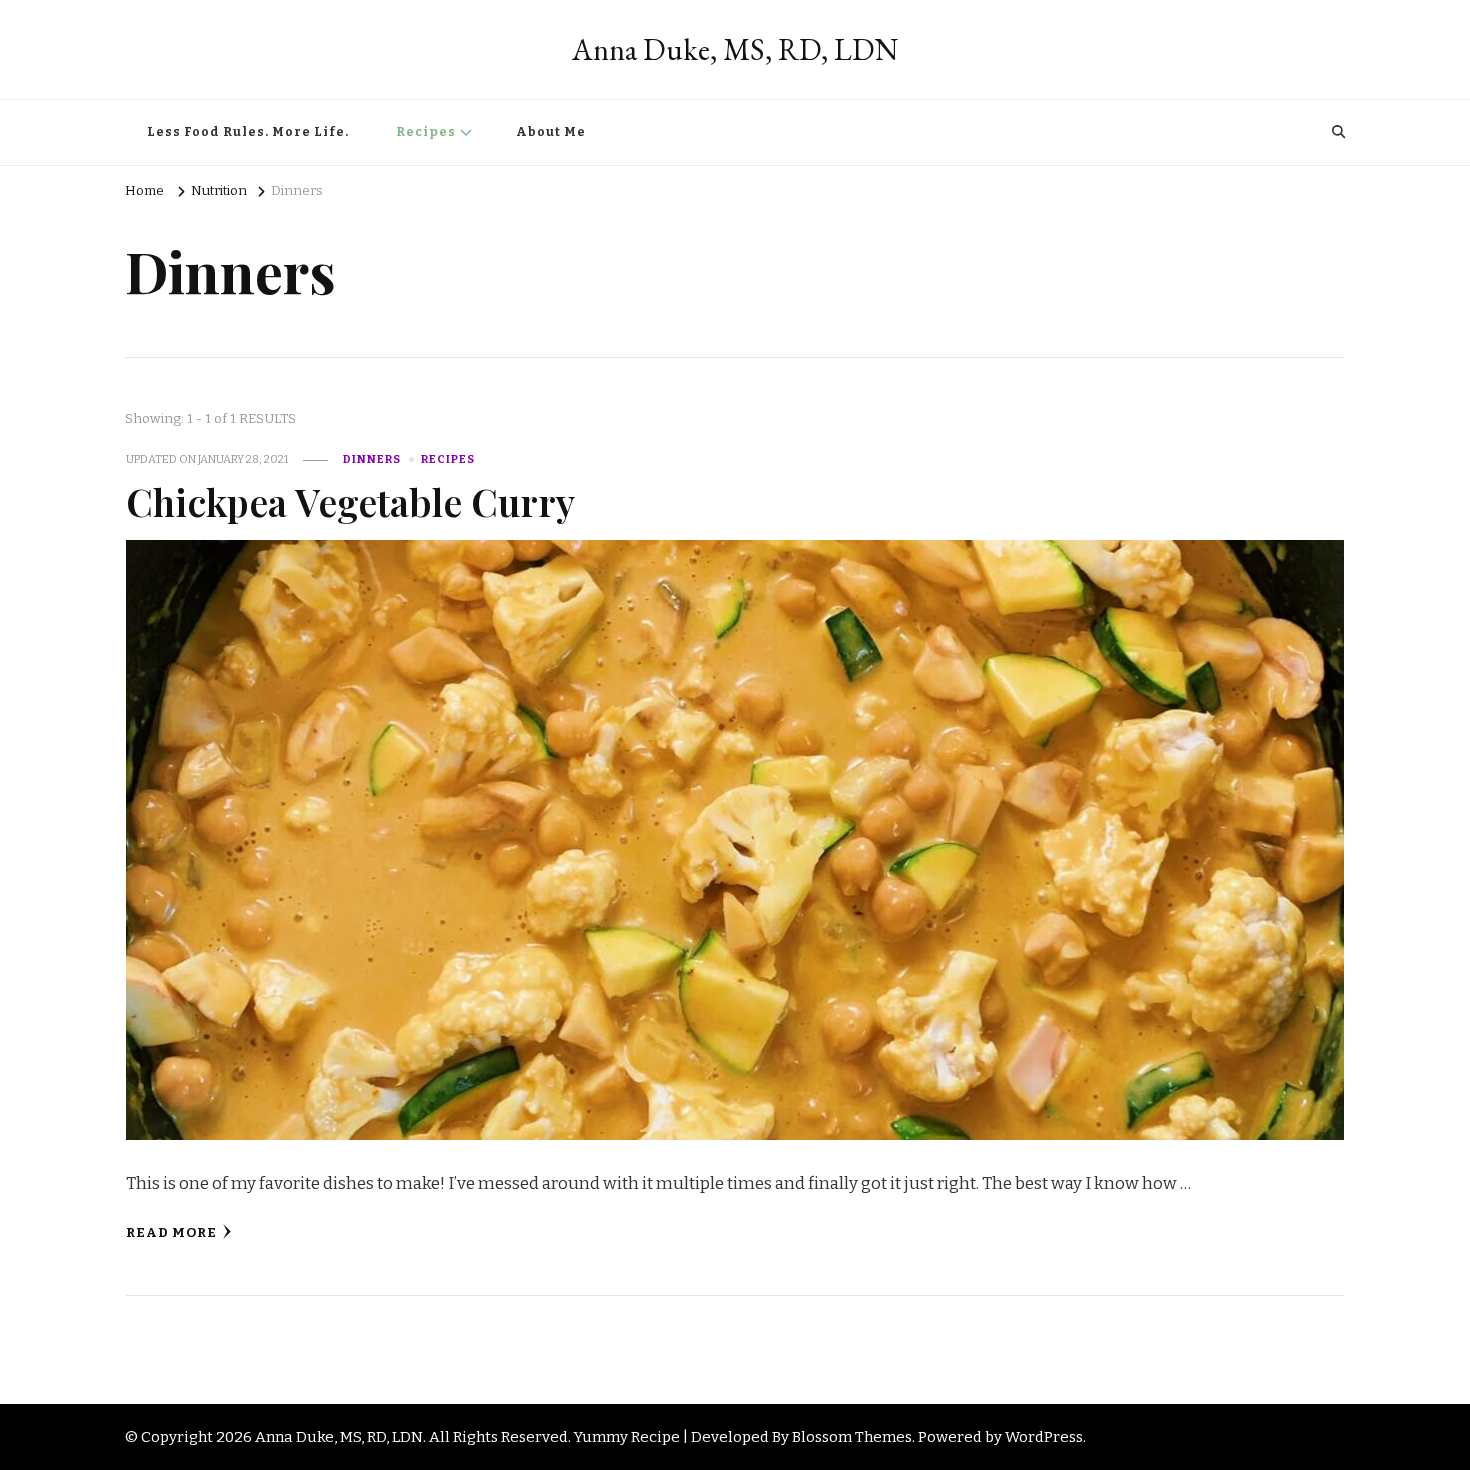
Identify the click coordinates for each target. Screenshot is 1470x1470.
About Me (551, 132)
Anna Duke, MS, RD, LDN (735, 49)
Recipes (426, 132)
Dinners (372, 459)
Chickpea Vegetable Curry (350, 501)
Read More (171, 1233)
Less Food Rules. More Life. (248, 132)
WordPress (1044, 1437)
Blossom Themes (852, 1437)
